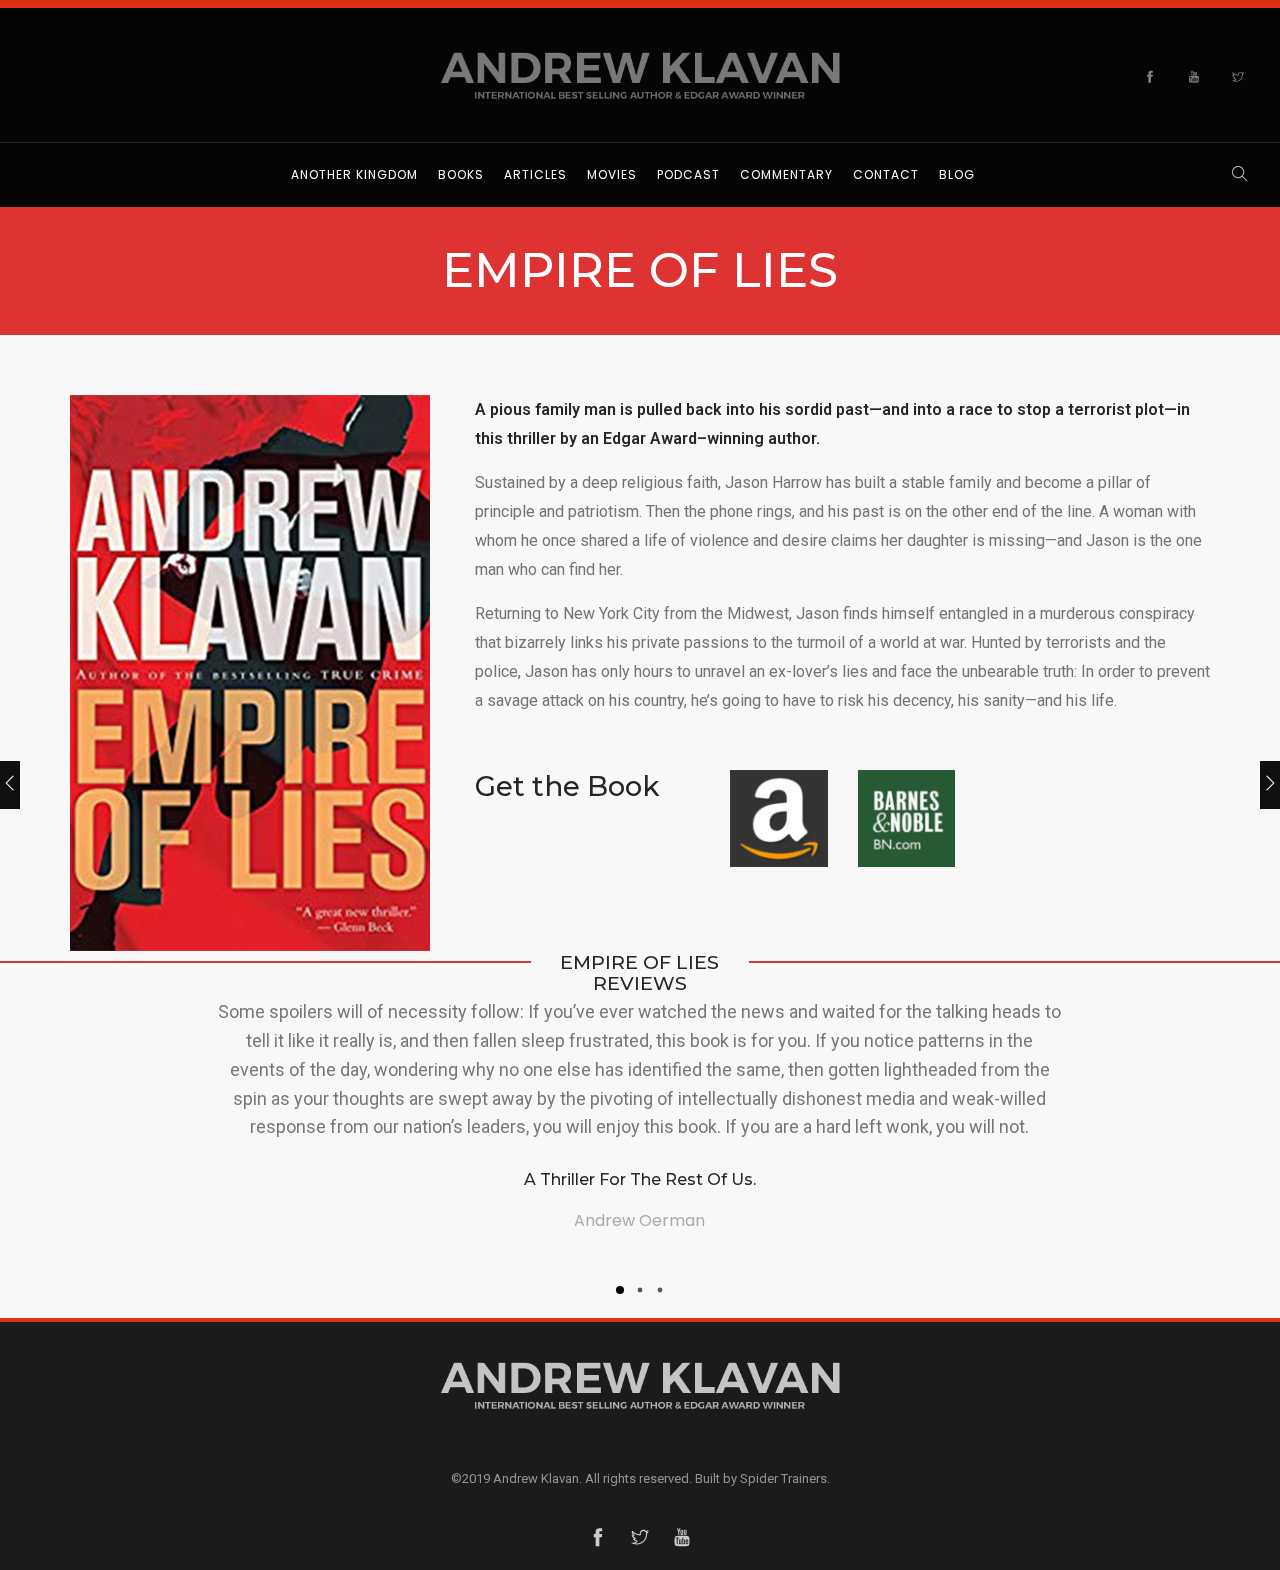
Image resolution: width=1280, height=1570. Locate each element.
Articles (535, 174)
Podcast (688, 174)
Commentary (786, 174)
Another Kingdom (354, 174)
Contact (886, 174)
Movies (612, 174)
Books (461, 174)
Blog (957, 174)
